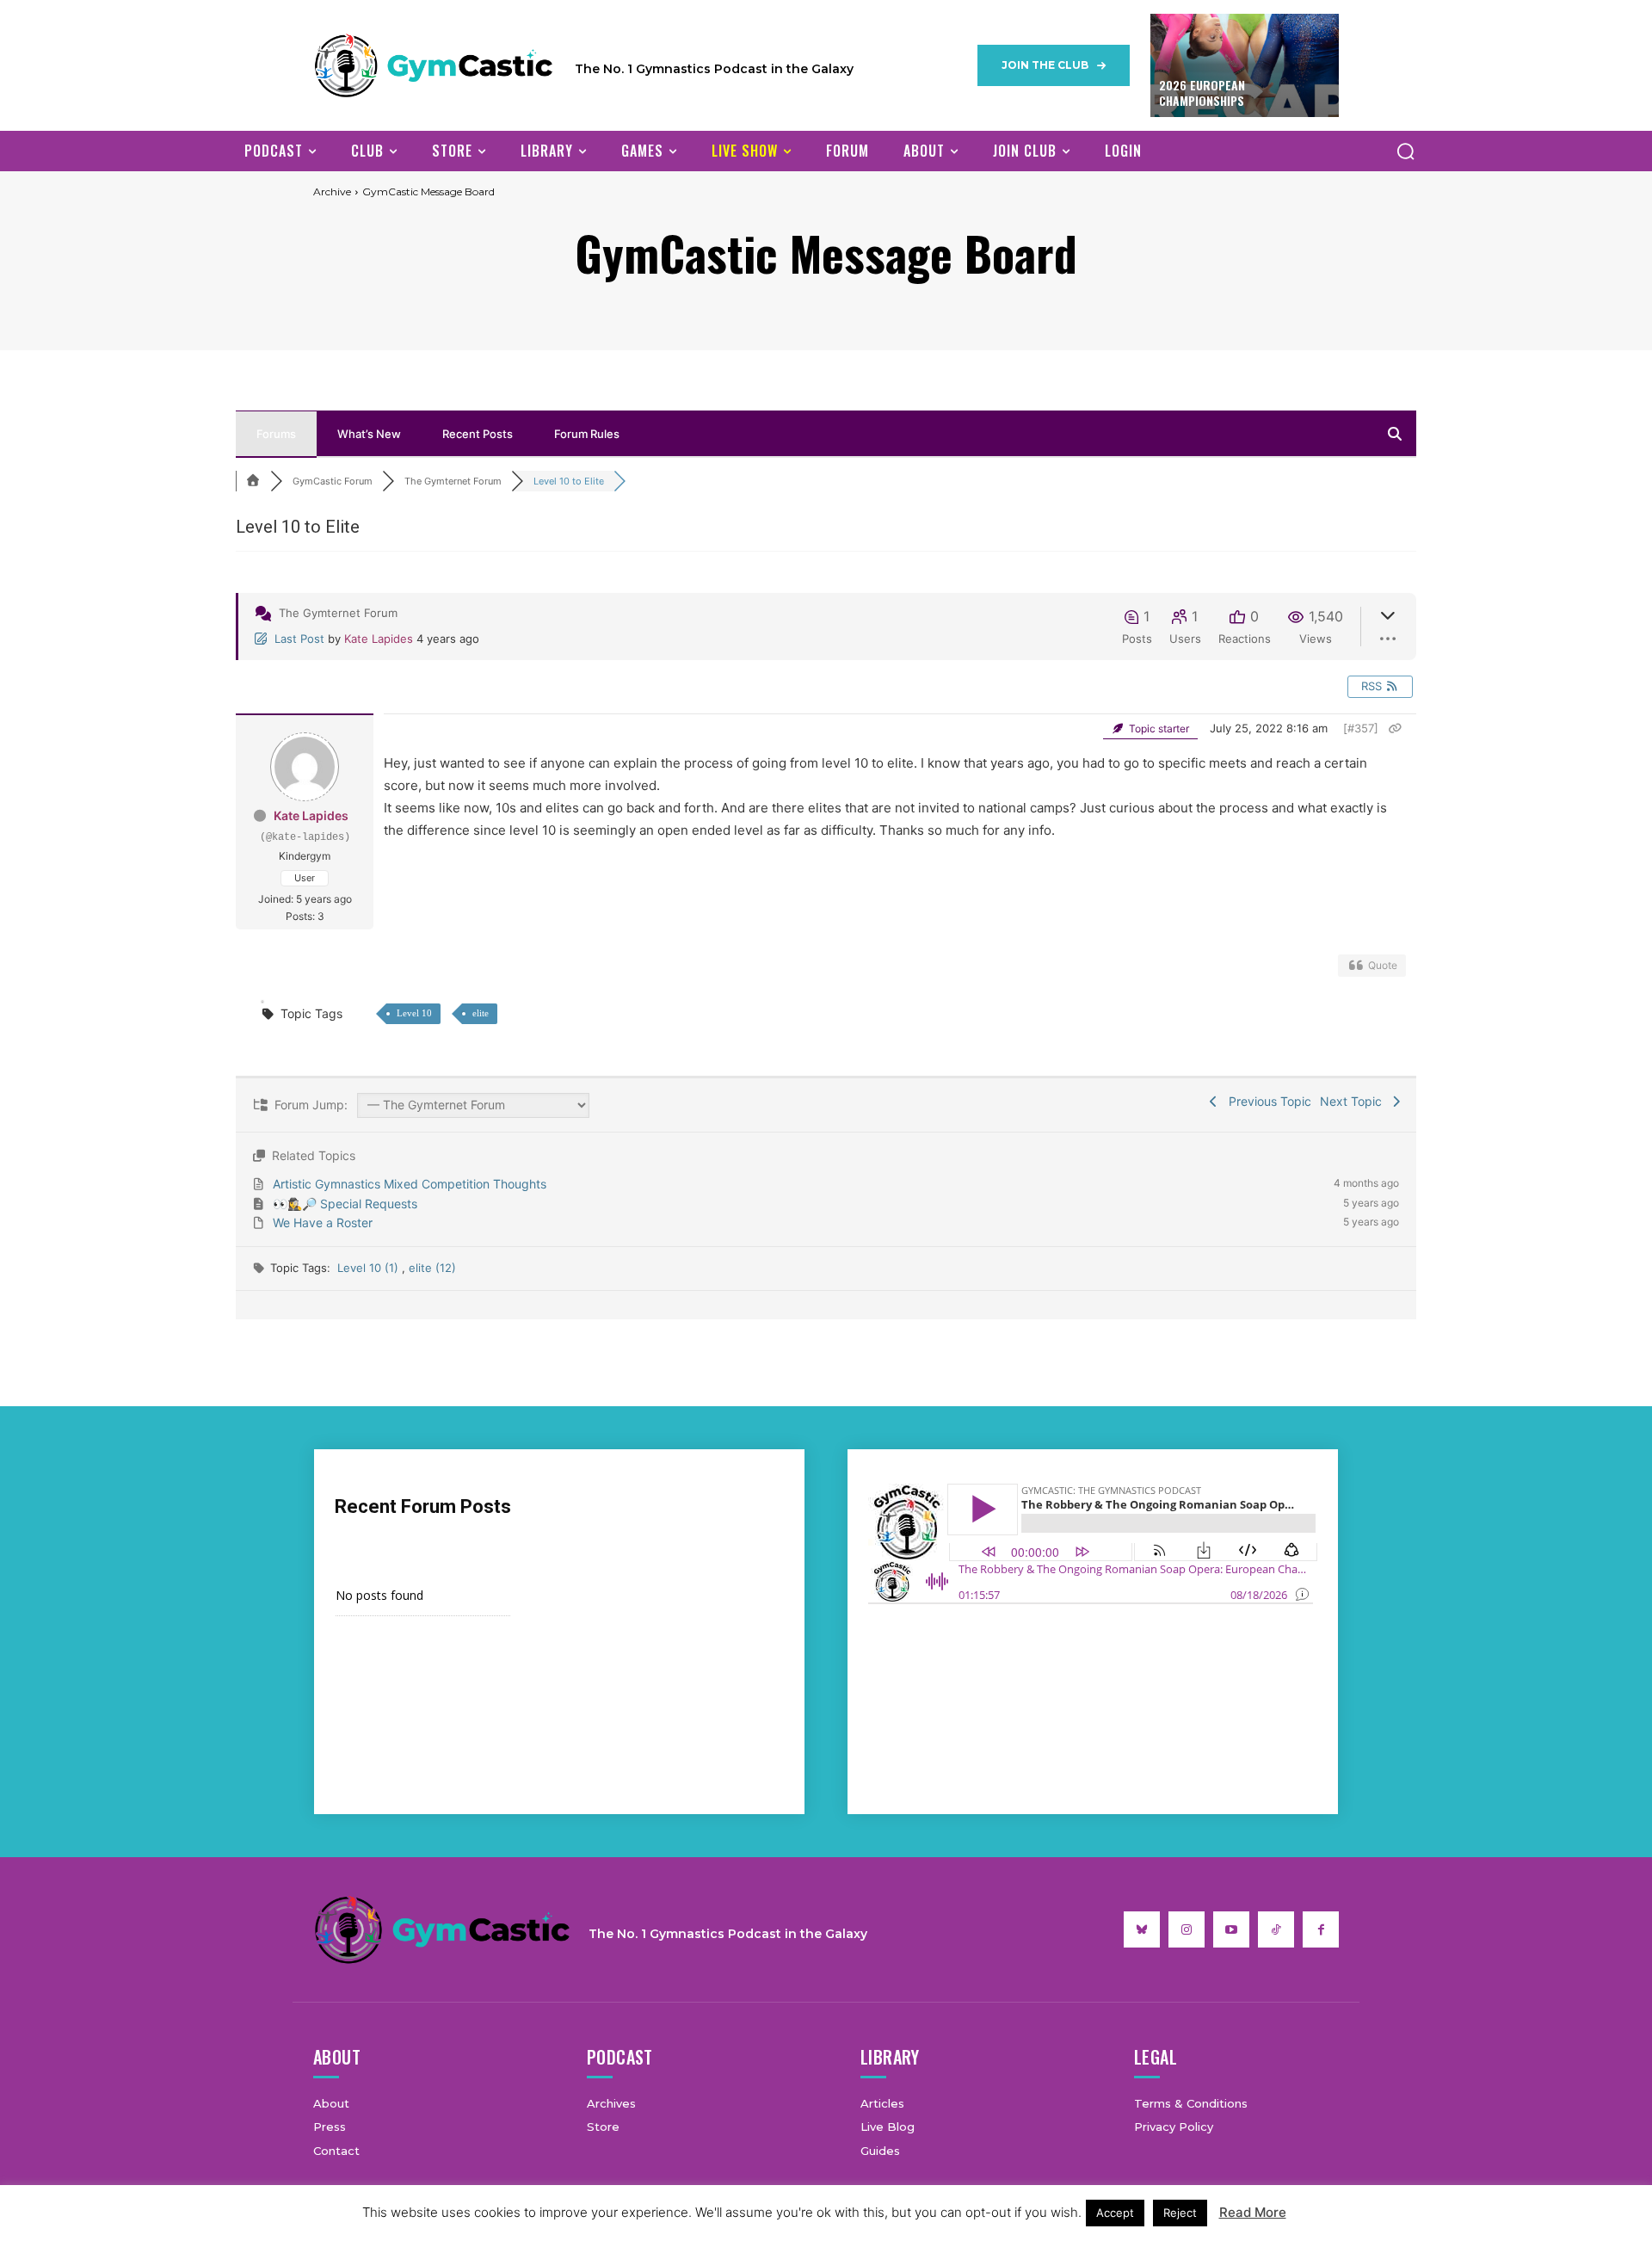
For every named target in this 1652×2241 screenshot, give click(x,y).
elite (481, 1013)
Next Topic (1354, 1101)
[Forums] (253, 481)
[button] (1405, 151)
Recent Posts (478, 434)
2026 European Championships (1202, 93)
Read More (1253, 2212)
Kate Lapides (379, 639)
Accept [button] (1115, 2213)
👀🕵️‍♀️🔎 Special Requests (345, 1204)
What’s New (369, 434)
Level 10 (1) (370, 1268)
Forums (276, 434)
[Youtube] (1231, 1929)
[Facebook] (1321, 1929)
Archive (332, 191)
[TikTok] (1276, 1929)
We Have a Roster (323, 1222)
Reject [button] (1180, 2213)
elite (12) (432, 1268)
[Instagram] (1187, 1929)
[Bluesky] (1142, 1929)
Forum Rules (587, 434)
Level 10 (414, 1013)
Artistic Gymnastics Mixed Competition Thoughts (410, 1184)
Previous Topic (1267, 1101)
